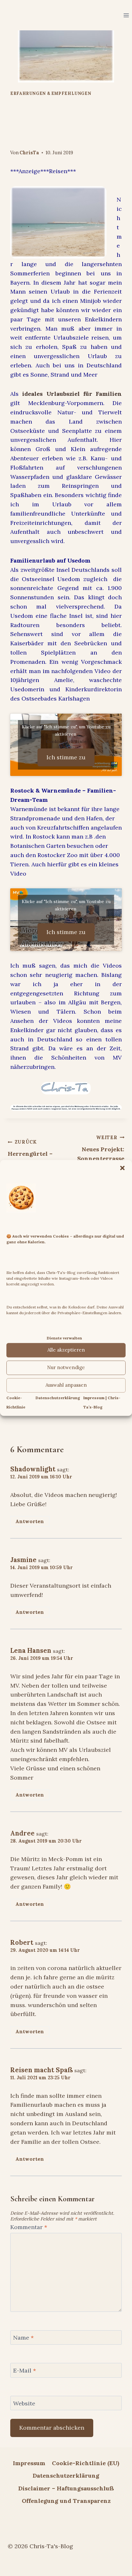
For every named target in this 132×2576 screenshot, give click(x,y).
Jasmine (23, 1560)
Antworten (30, 1521)
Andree (22, 1833)
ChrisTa (29, 153)
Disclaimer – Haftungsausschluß (66, 2488)
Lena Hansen (31, 1651)
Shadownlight (33, 1469)
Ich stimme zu (66, 757)
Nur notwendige (66, 1368)
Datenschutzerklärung (58, 1398)
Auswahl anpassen (66, 1385)
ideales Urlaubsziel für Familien (72, 394)
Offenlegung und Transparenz (66, 2501)
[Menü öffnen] (126, 15)
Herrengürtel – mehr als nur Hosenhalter (30, 1157)
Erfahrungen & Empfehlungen (51, 93)
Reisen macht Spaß (41, 2070)
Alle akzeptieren (66, 1350)
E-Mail (25, 2370)
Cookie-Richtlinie (66, 741)
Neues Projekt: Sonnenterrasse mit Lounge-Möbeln (101, 1158)
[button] (122, 1168)
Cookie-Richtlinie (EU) (86, 2463)
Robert (22, 1943)
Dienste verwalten (64, 1338)
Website (24, 2403)
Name (23, 2338)
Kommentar (29, 2227)
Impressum (29, 2463)
